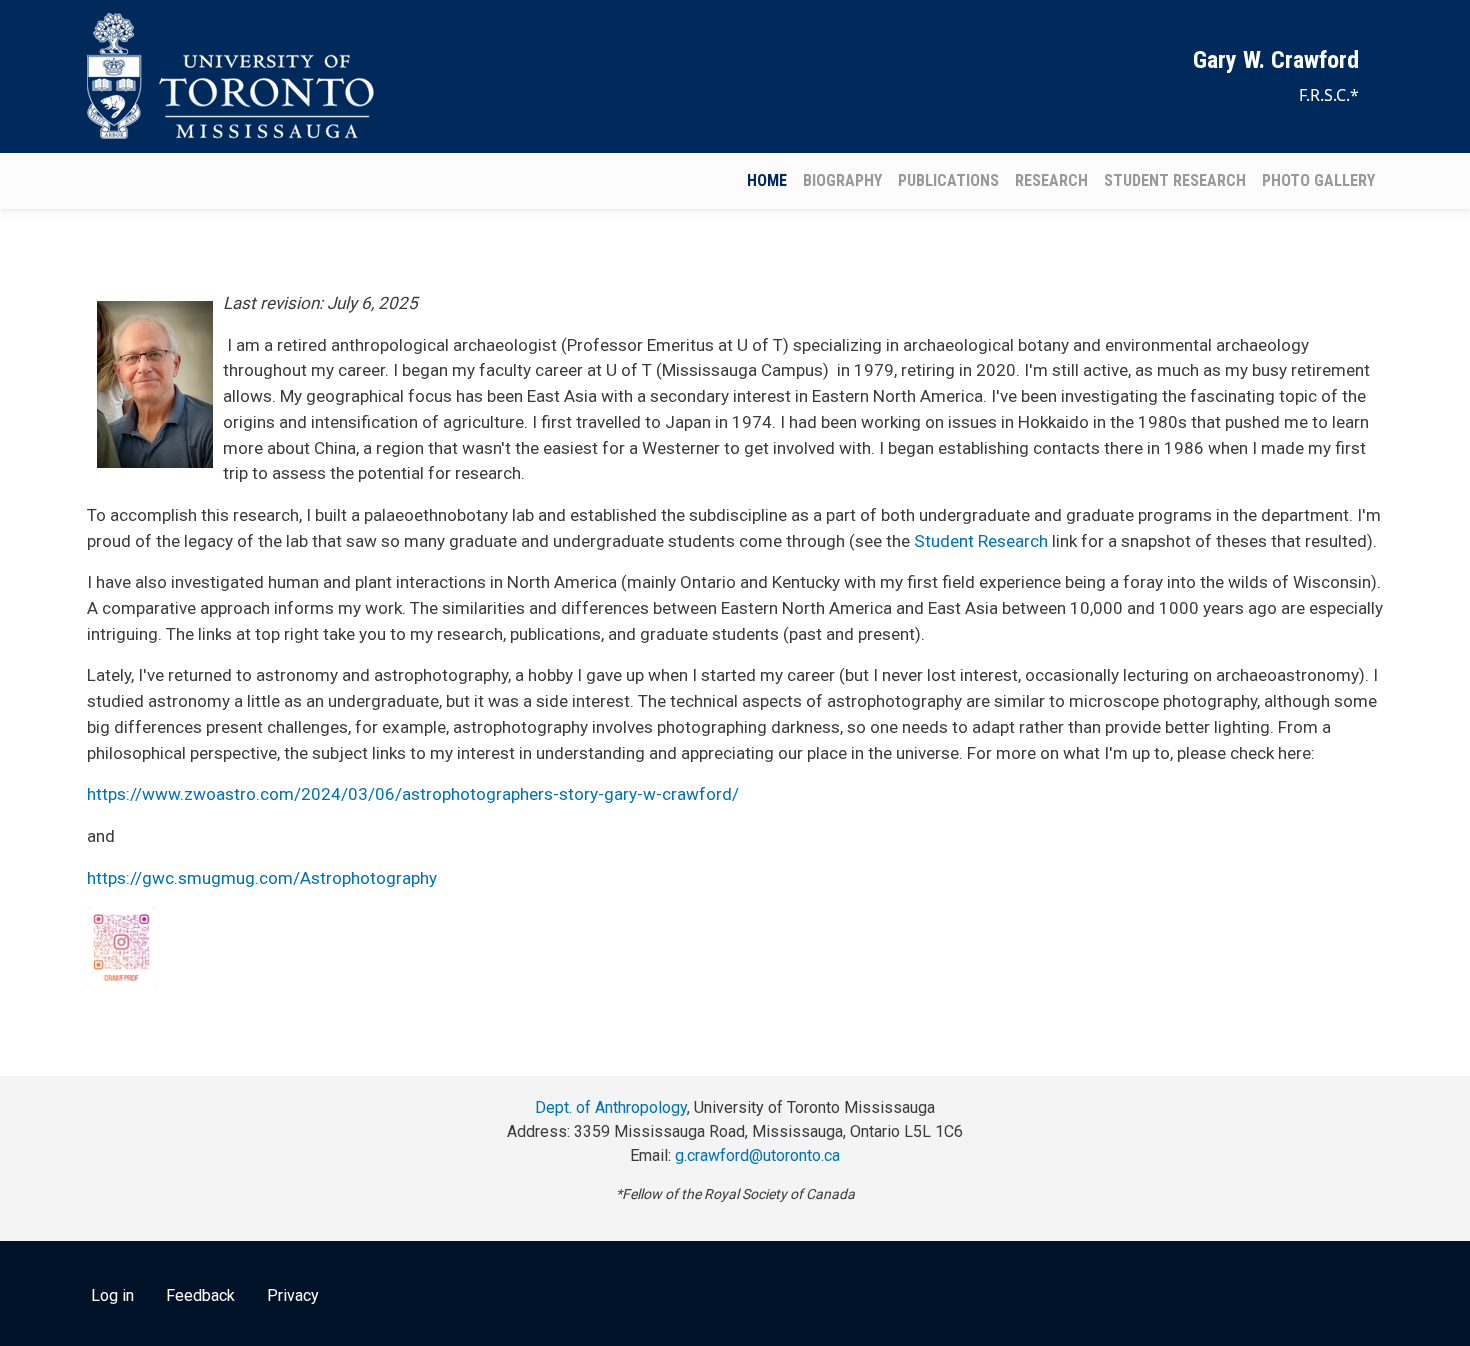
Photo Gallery (1318, 180)
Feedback (200, 1295)
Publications (948, 180)
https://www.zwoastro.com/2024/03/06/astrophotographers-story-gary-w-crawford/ (413, 794)
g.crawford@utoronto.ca (757, 1155)
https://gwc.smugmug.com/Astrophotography (262, 878)
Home (767, 180)
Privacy (293, 1295)
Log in (112, 1295)
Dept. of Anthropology (611, 1107)
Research (1051, 180)
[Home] (235, 76)
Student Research (1175, 180)
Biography (842, 180)
